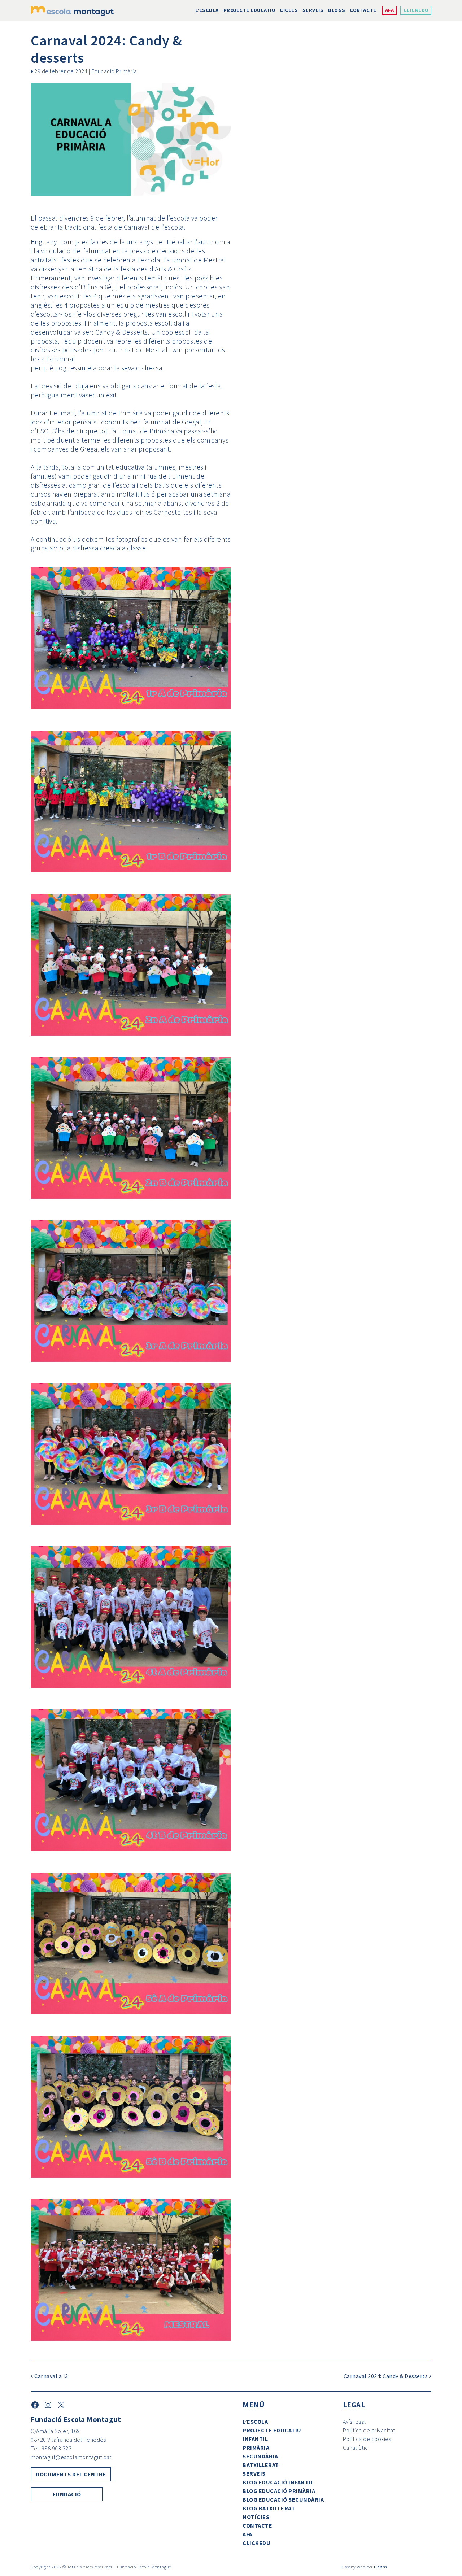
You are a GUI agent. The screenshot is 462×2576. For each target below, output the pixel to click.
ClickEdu (416, 10)
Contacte (363, 10)
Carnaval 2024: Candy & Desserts (386, 2376)
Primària (256, 2448)
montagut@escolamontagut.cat (71, 2457)
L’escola (207, 10)
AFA (390, 10)
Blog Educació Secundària (283, 2499)
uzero (381, 2567)
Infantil (255, 2439)
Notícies (256, 2517)
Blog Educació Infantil (278, 2482)
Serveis (313, 10)
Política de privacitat (369, 2430)
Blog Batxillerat (269, 2508)
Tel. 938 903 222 (51, 2448)
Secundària (260, 2456)
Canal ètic (356, 2448)
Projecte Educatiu (249, 10)
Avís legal (355, 2422)
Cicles (289, 10)
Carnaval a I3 (51, 2376)
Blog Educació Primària (279, 2491)
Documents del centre (71, 2474)
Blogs (337, 10)
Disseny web (353, 2567)
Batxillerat (261, 2465)
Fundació (67, 2494)
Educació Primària (114, 71)
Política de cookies (367, 2439)
